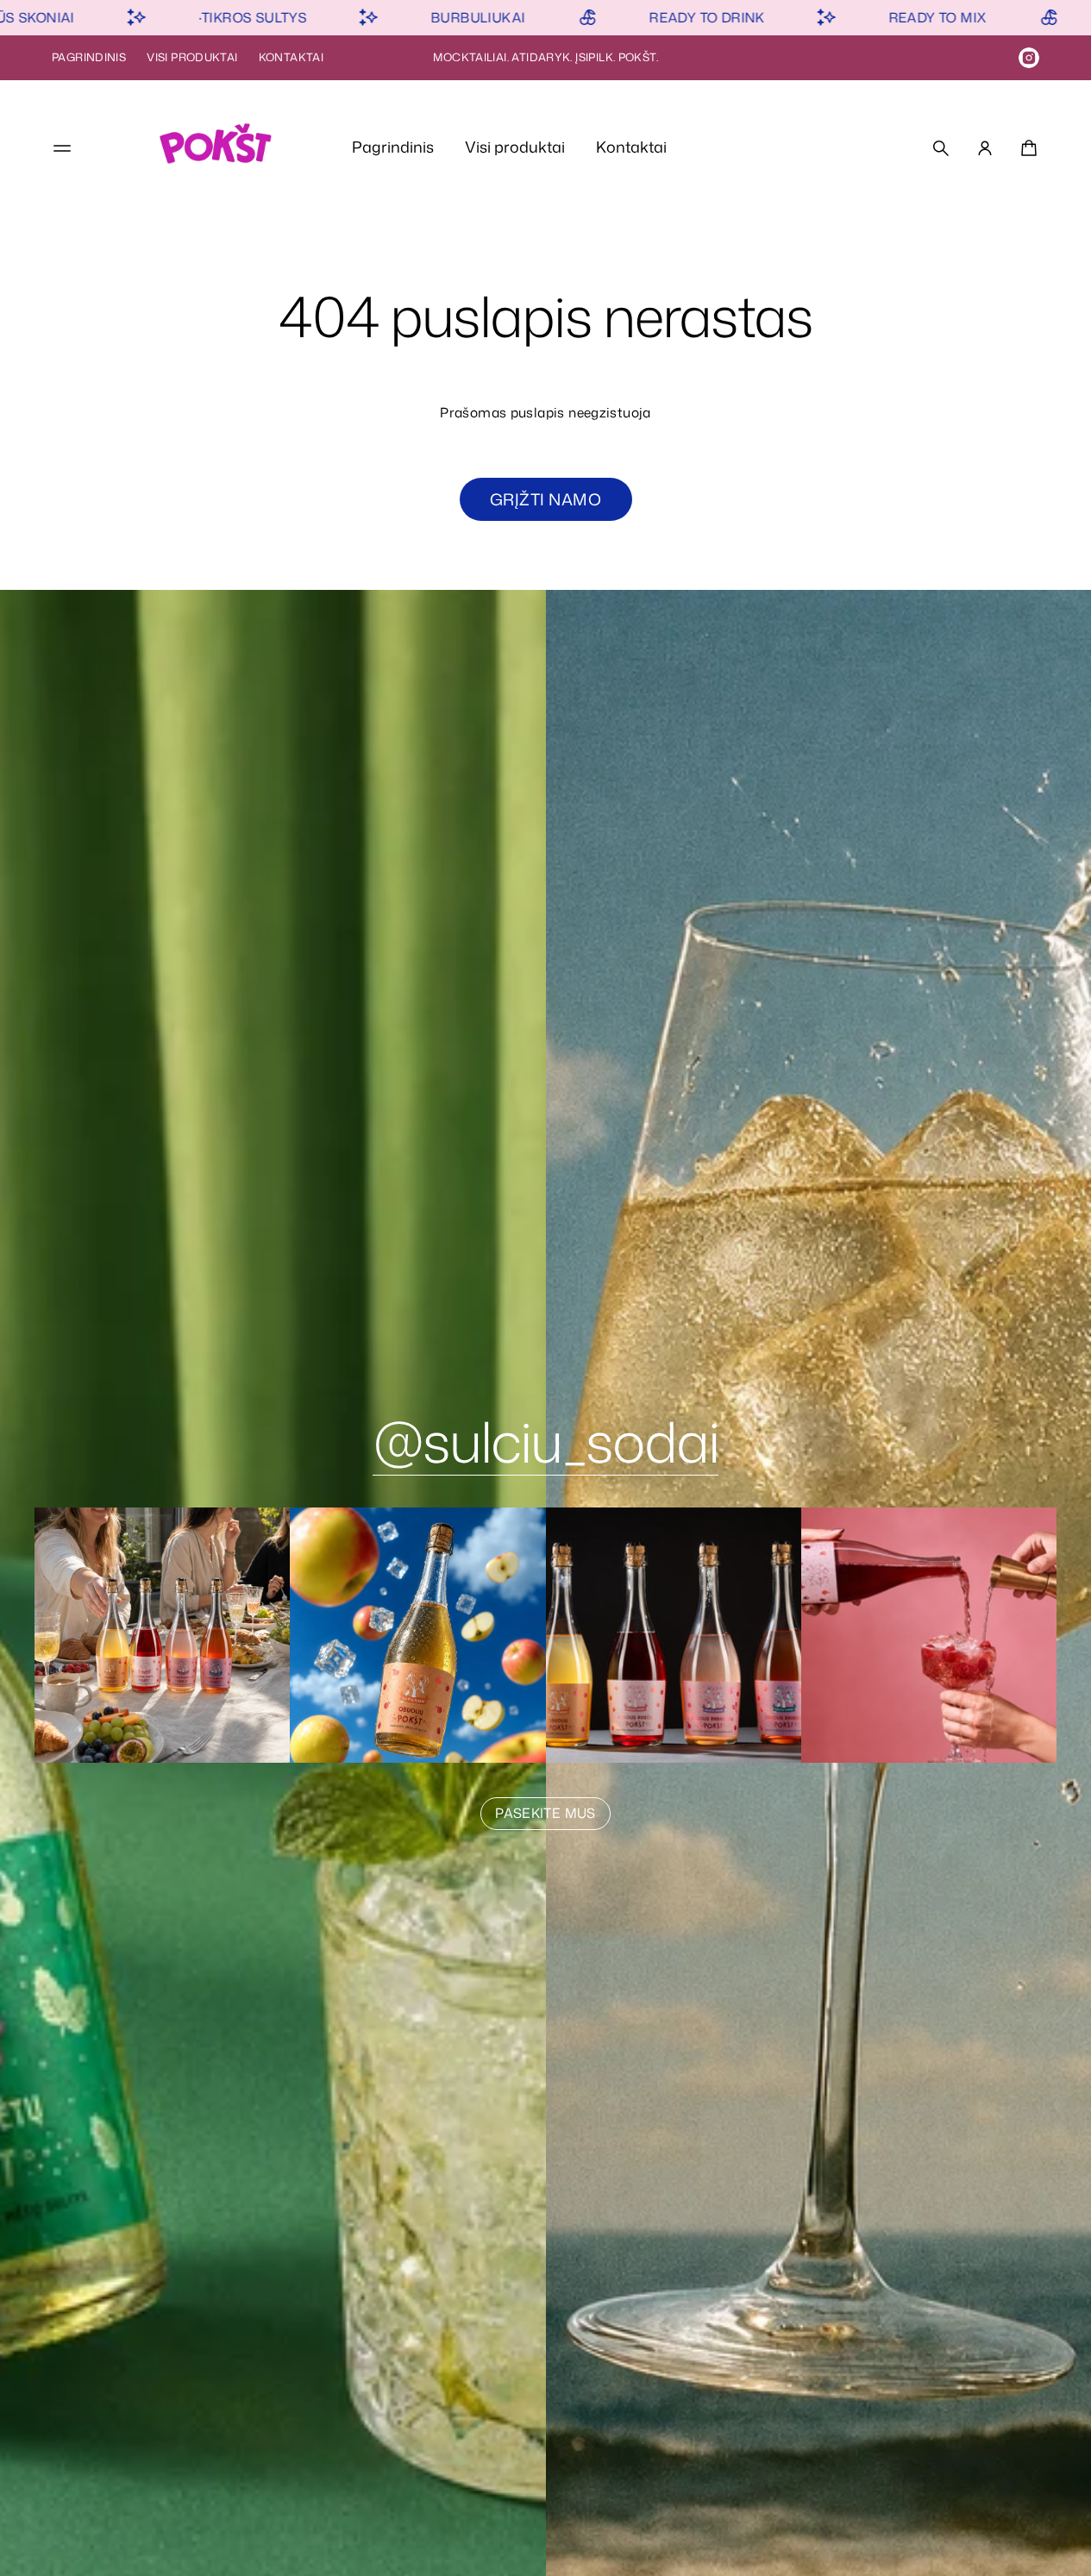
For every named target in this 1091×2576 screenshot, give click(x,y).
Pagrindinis (89, 57)
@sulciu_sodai (545, 1441)
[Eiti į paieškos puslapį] (941, 148)
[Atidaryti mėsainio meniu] (62, 148)
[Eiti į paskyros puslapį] (985, 148)
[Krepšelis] (1026, 148)
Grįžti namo (545, 499)
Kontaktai (291, 57)
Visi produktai (192, 57)
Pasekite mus (545, 1813)
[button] (941, 148)
